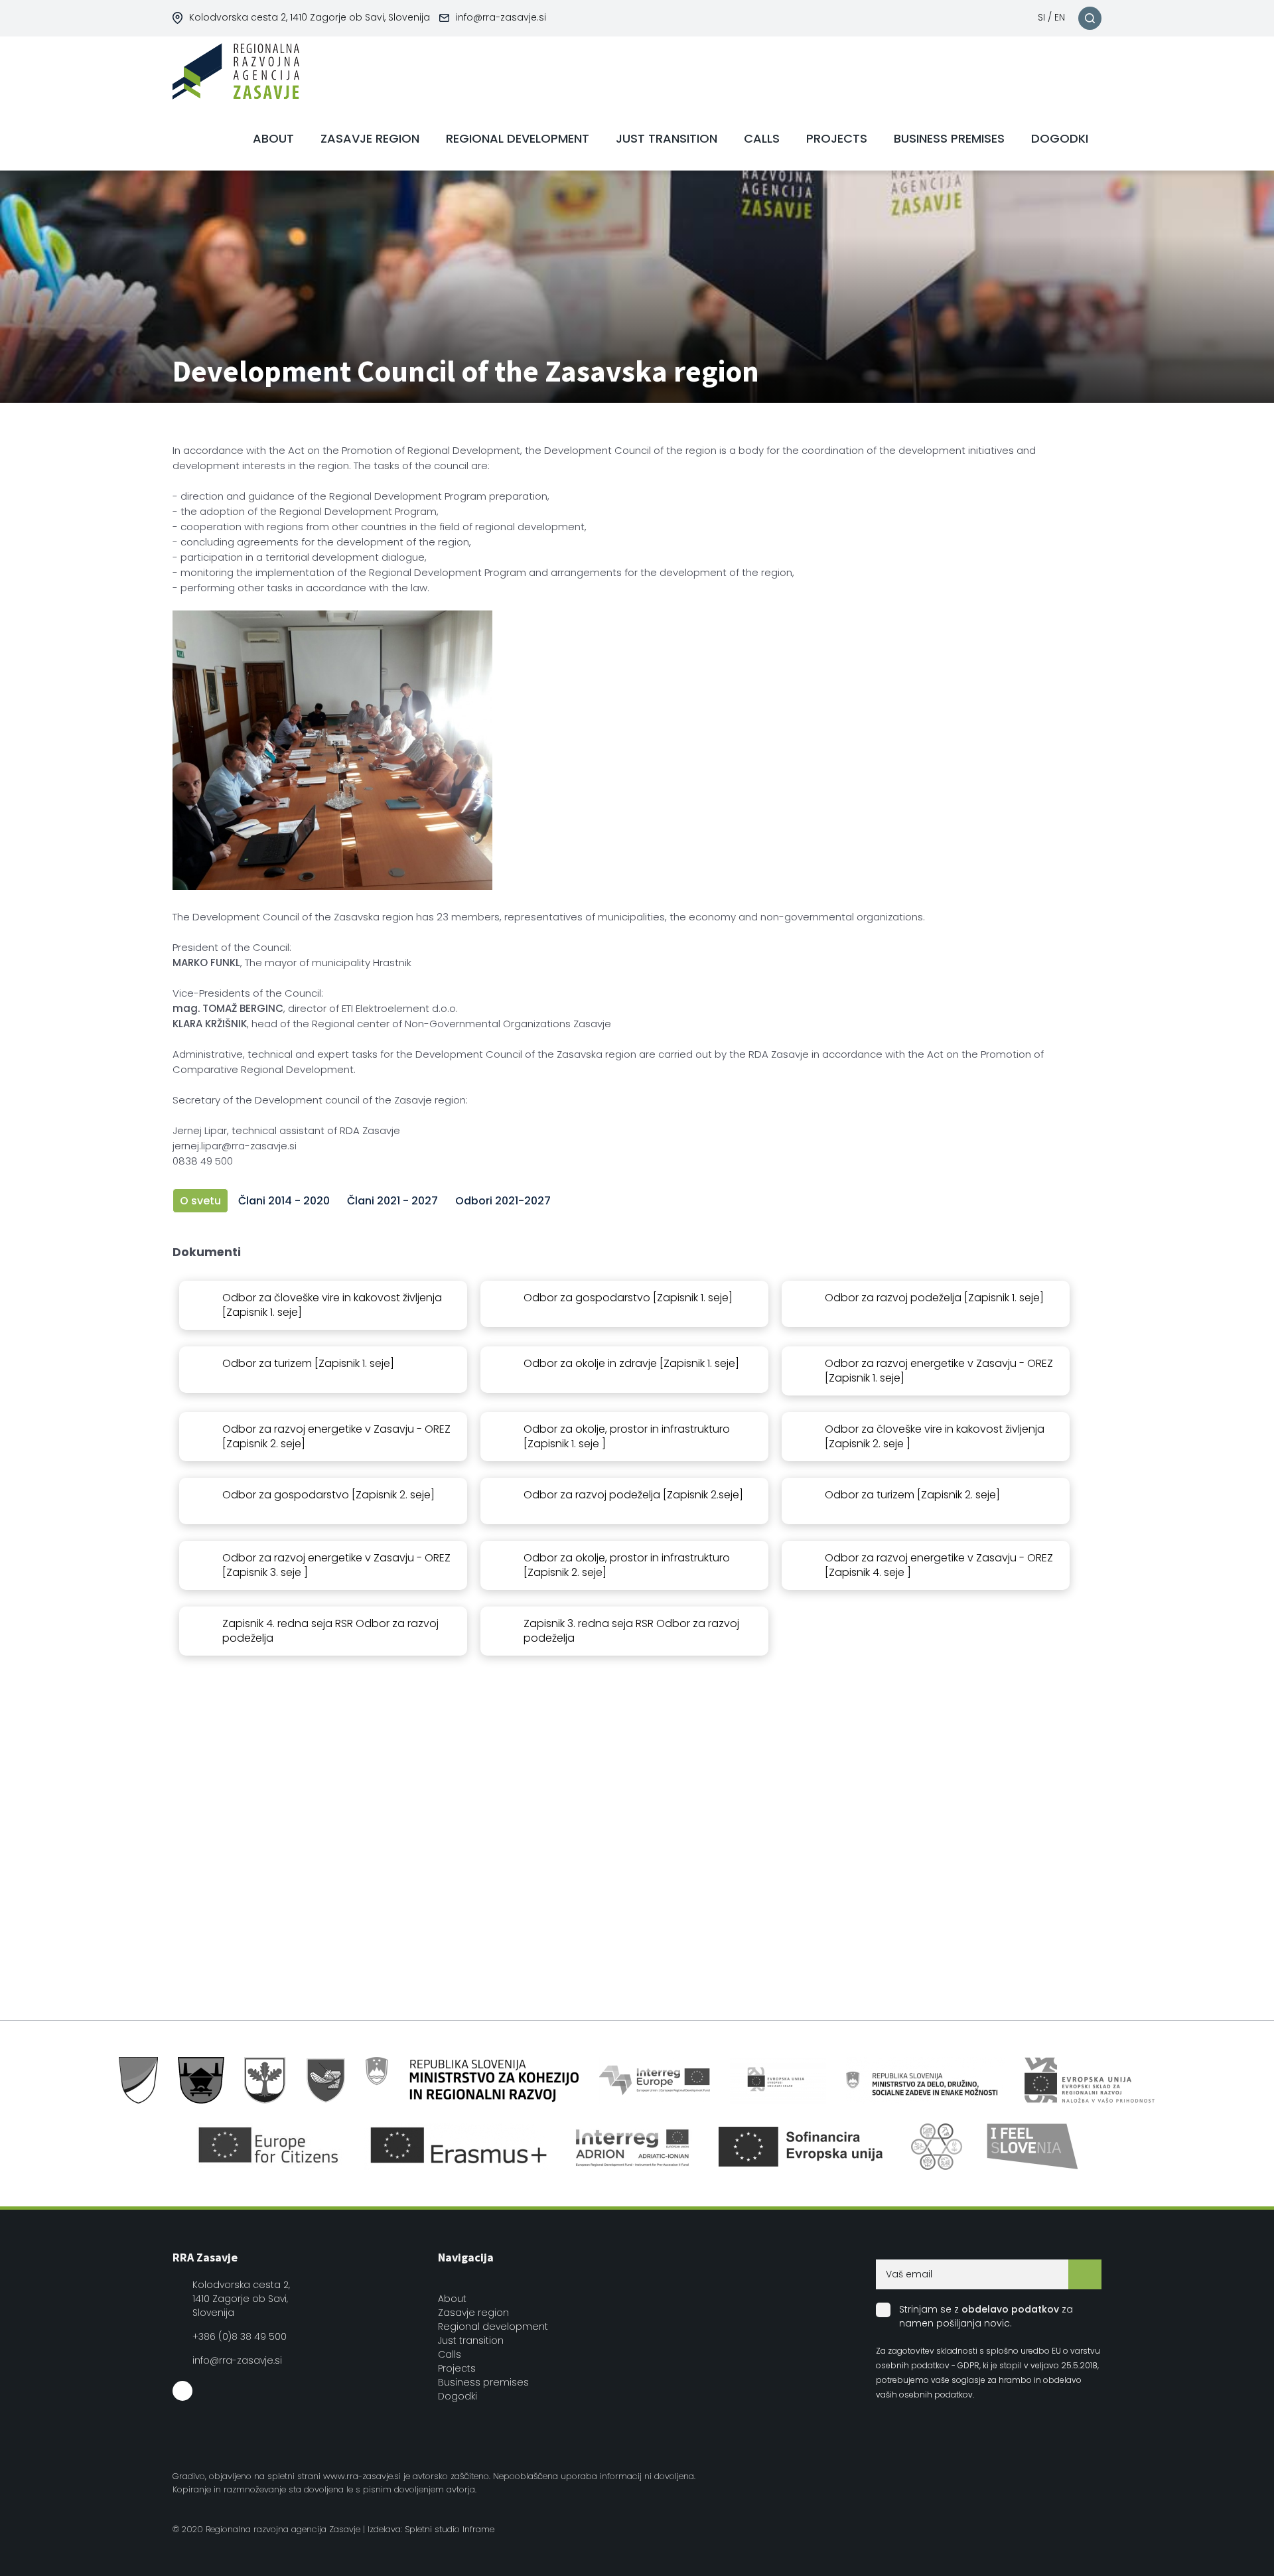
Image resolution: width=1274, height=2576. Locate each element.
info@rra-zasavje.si (501, 17)
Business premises (483, 2382)
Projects (457, 2368)
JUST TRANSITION (667, 138)
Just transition (471, 2340)
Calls (450, 2354)
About (452, 2299)
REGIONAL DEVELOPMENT (518, 138)
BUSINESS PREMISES (949, 138)
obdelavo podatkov (1010, 2309)
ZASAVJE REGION (370, 138)
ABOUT (273, 138)
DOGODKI (1060, 138)
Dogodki (458, 2396)
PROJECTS (837, 138)
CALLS (762, 138)
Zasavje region (473, 2313)
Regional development (493, 2326)
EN (1060, 17)
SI (1041, 17)
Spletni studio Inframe (450, 2529)
